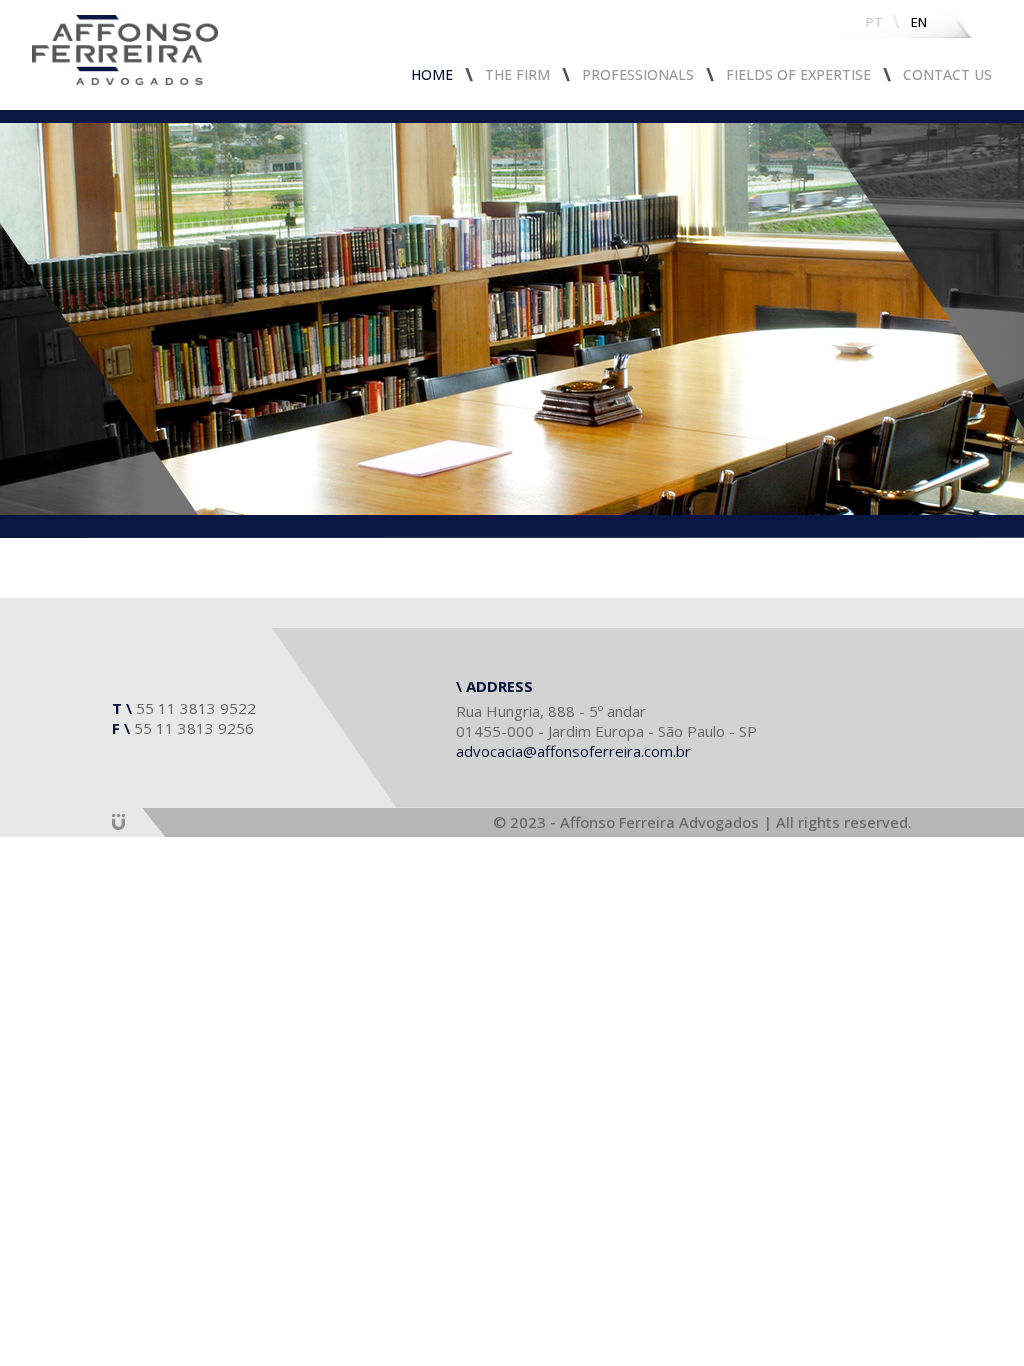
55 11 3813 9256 (194, 728)
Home (432, 74)
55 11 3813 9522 (196, 708)
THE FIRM (517, 74)
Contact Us (947, 74)
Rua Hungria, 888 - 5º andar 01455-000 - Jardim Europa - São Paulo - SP (606, 721)
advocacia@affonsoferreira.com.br (573, 751)
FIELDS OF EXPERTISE (798, 74)
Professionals (638, 74)
